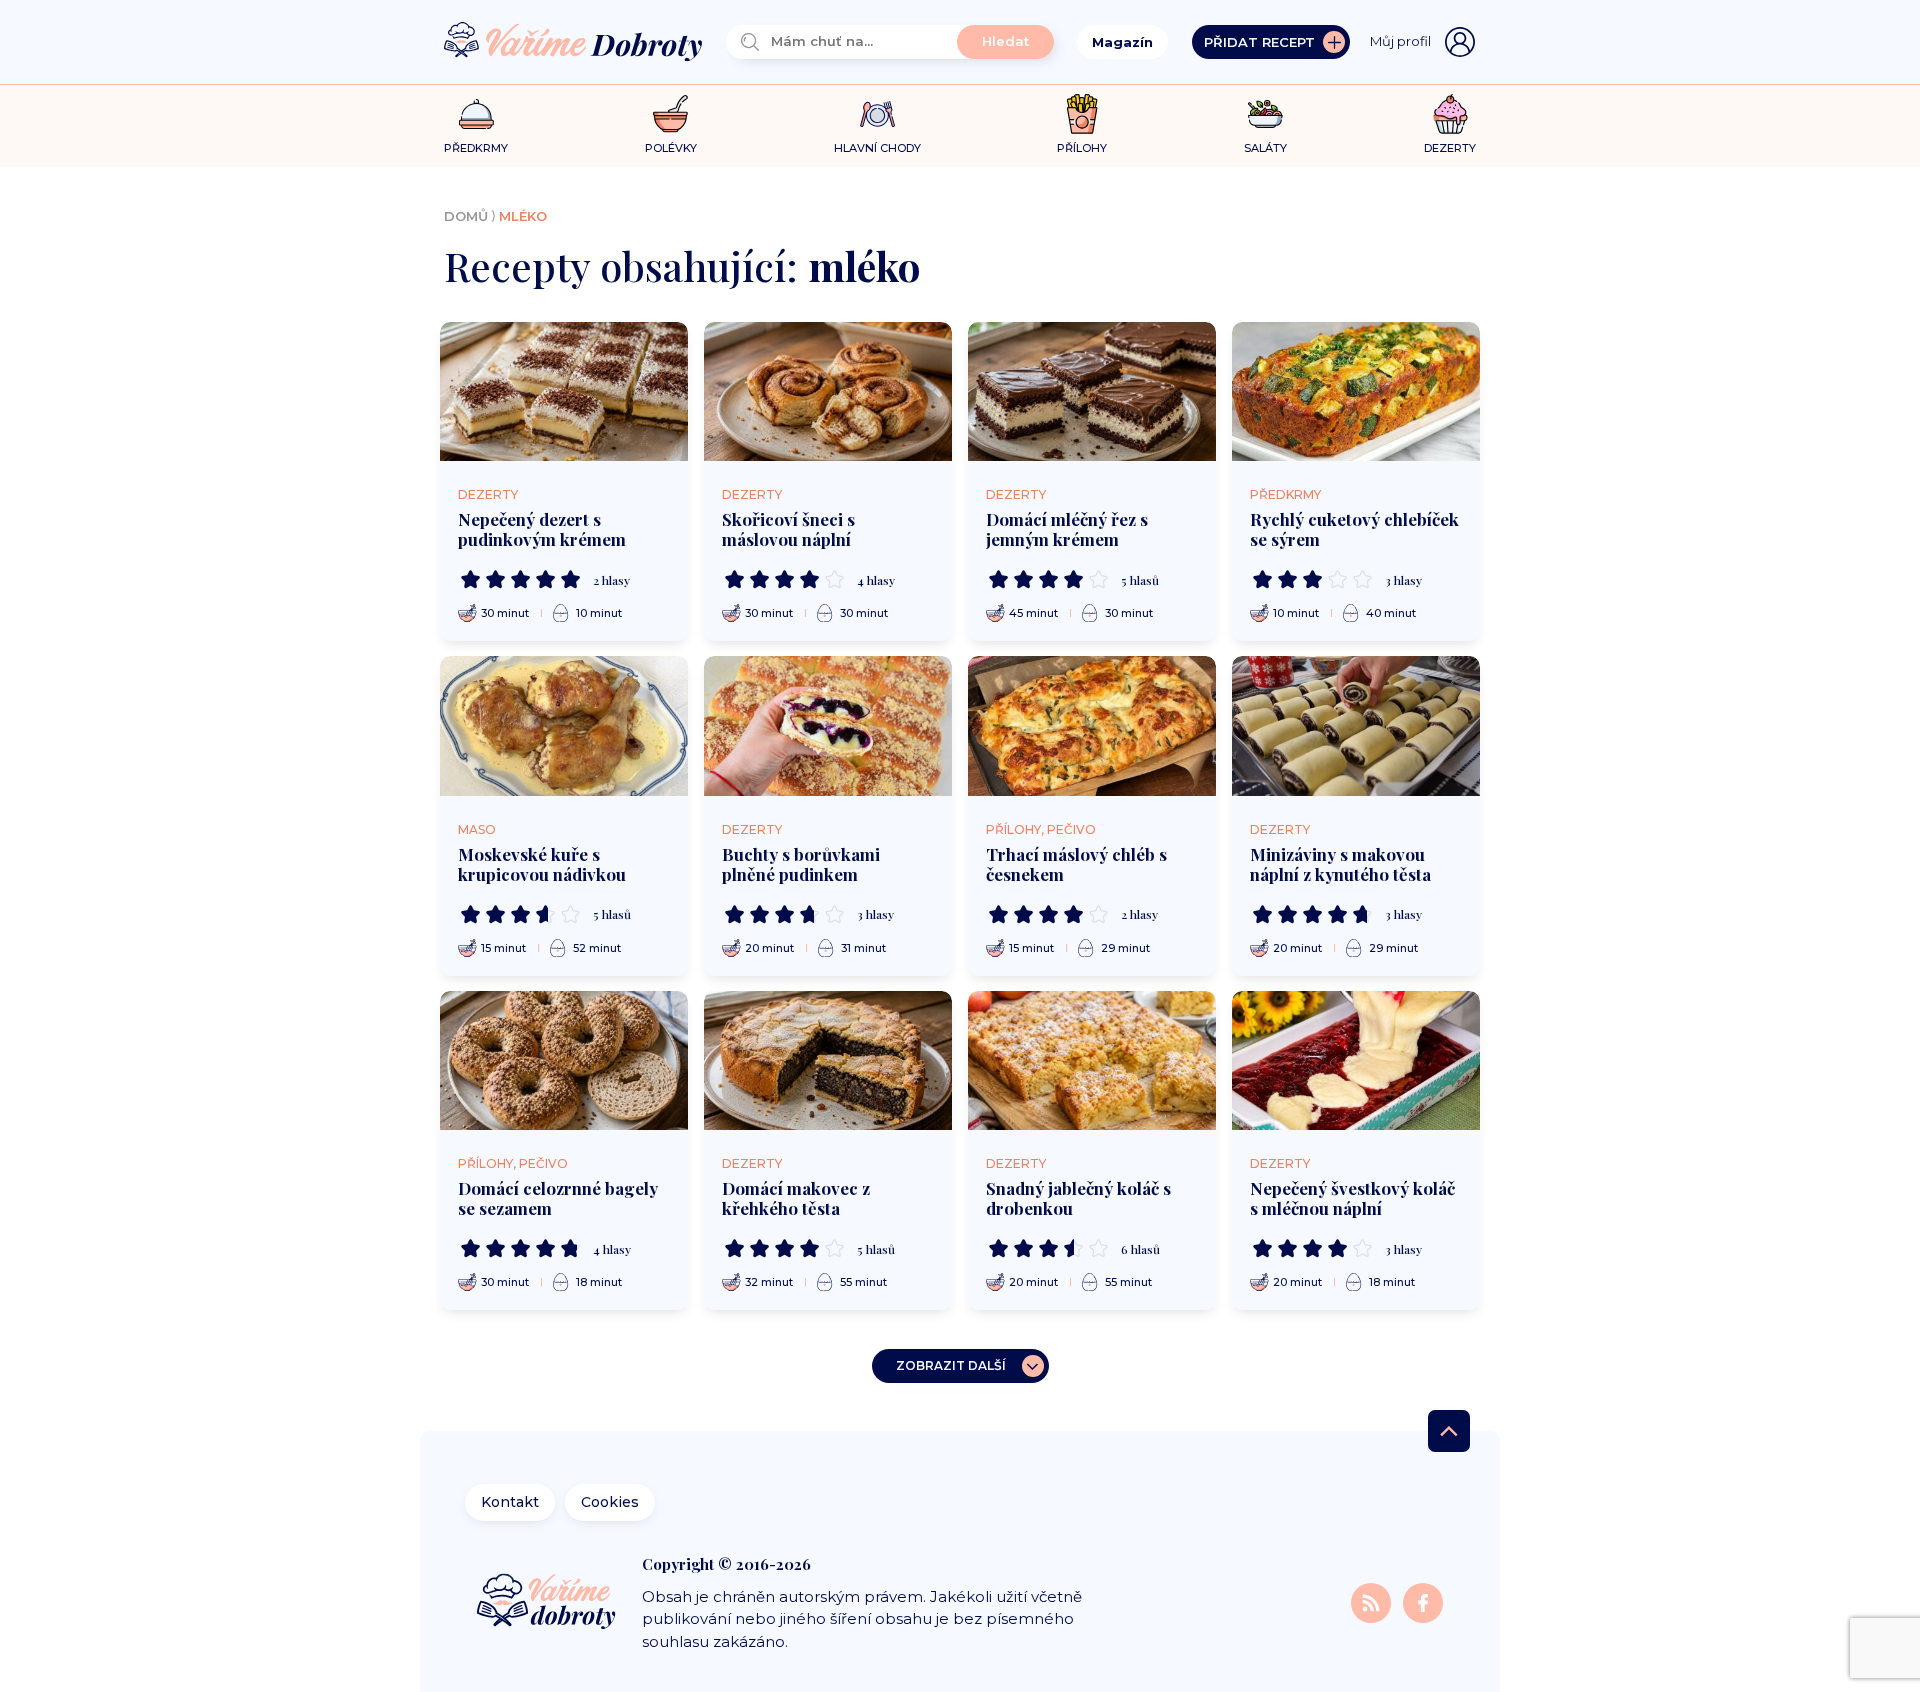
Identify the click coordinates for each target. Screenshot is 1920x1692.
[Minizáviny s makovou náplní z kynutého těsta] (1356, 726)
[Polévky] (670, 114)
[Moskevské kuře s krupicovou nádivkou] (564, 726)
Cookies (610, 1502)
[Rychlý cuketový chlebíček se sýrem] (1356, 392)
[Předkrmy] (476, 113)
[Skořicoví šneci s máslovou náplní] (828, 392)
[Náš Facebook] (1423, 1601)
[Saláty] (1265, 114)
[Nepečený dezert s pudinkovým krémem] (564, 392)
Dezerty (488, 494)
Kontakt (510, 1502)
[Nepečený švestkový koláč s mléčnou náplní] (1356, 1061)
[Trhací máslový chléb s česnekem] (1092, 726)
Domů (466, 216)
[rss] (1373, 1601)
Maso (477, 829)
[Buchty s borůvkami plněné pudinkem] (828, 726)
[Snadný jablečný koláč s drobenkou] (1092, 1061)
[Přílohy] (1082, 114)
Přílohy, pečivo (1041, 829)
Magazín (1122, 42)
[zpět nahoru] (1449, 1431)
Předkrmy (1285, 494)
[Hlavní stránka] (573, 42)
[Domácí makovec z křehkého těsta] (828, 1061)
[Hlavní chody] (877, 114)
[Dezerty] (1450, 114)
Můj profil (1400, 41)
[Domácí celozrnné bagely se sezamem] (564, 1061)
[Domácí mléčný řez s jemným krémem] (1092, 392)
